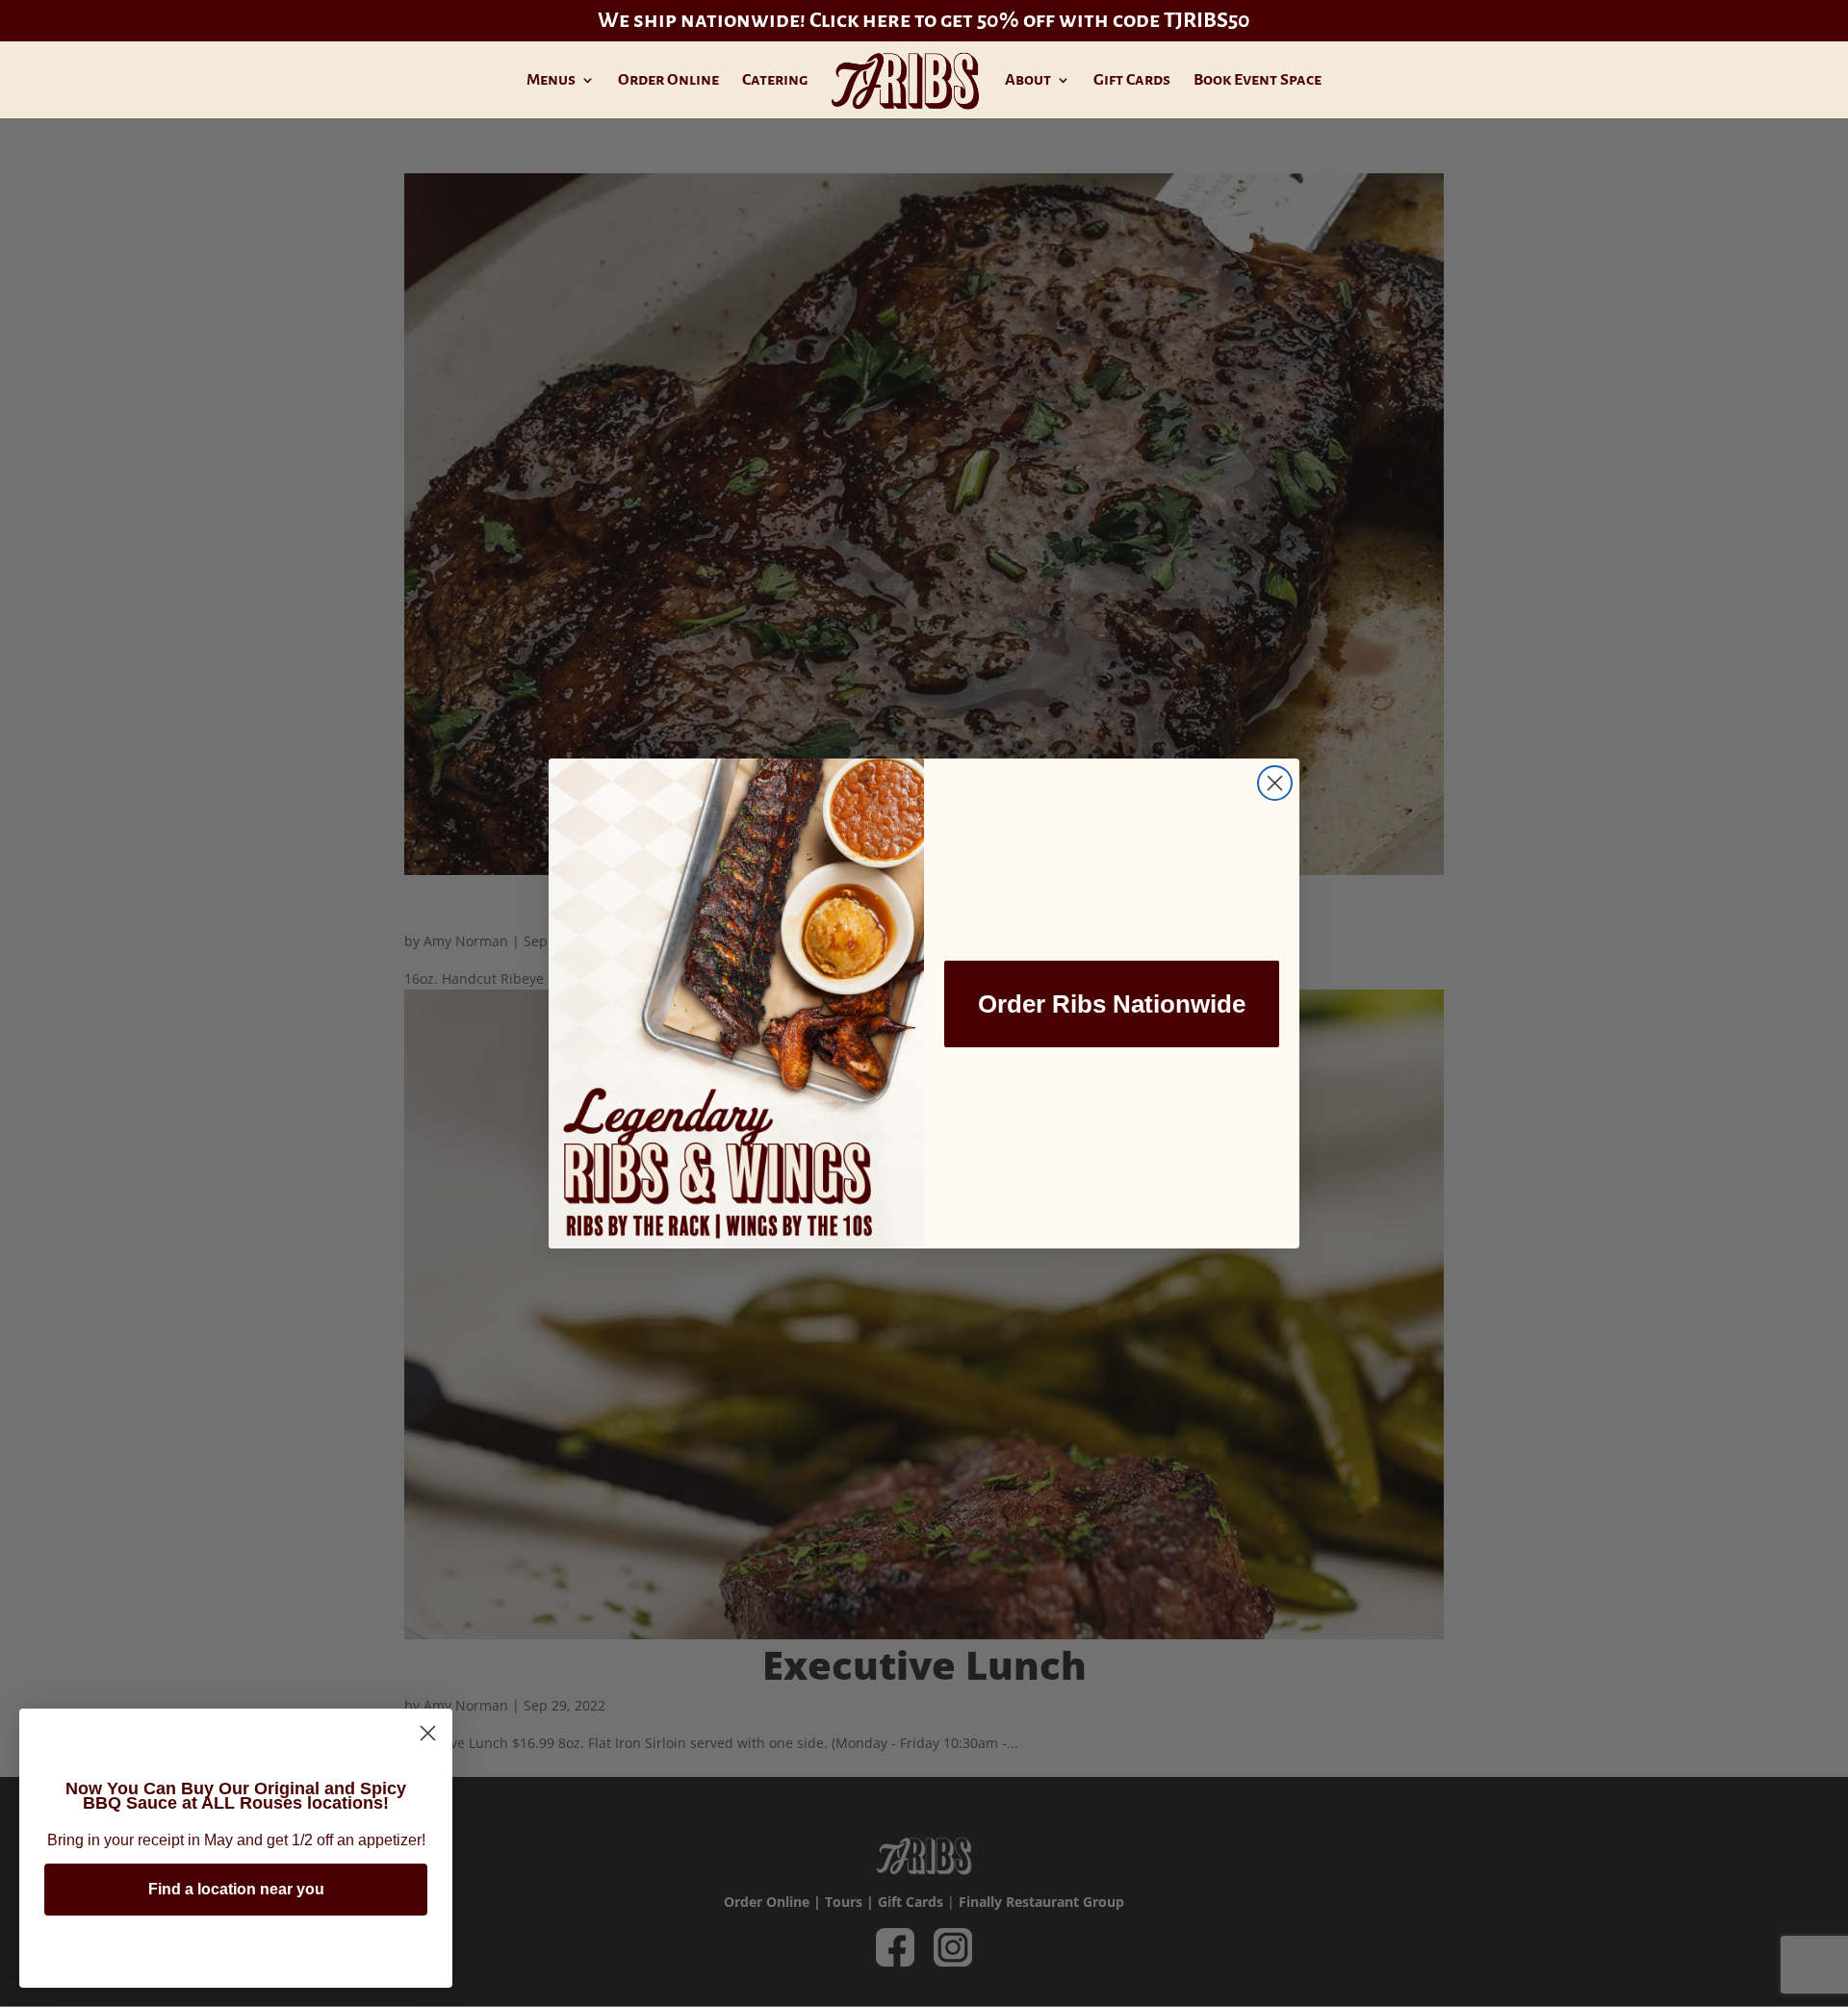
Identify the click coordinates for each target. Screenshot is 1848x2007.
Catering (775, 81)
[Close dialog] (1275, 783)
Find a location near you (236, 1889)
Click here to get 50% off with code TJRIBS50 (1030, 20)
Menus (551, 81)
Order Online (668, 81)
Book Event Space (1258, 81)
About (1028, 81)
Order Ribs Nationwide (1112, 1004)
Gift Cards (1132, 81)
